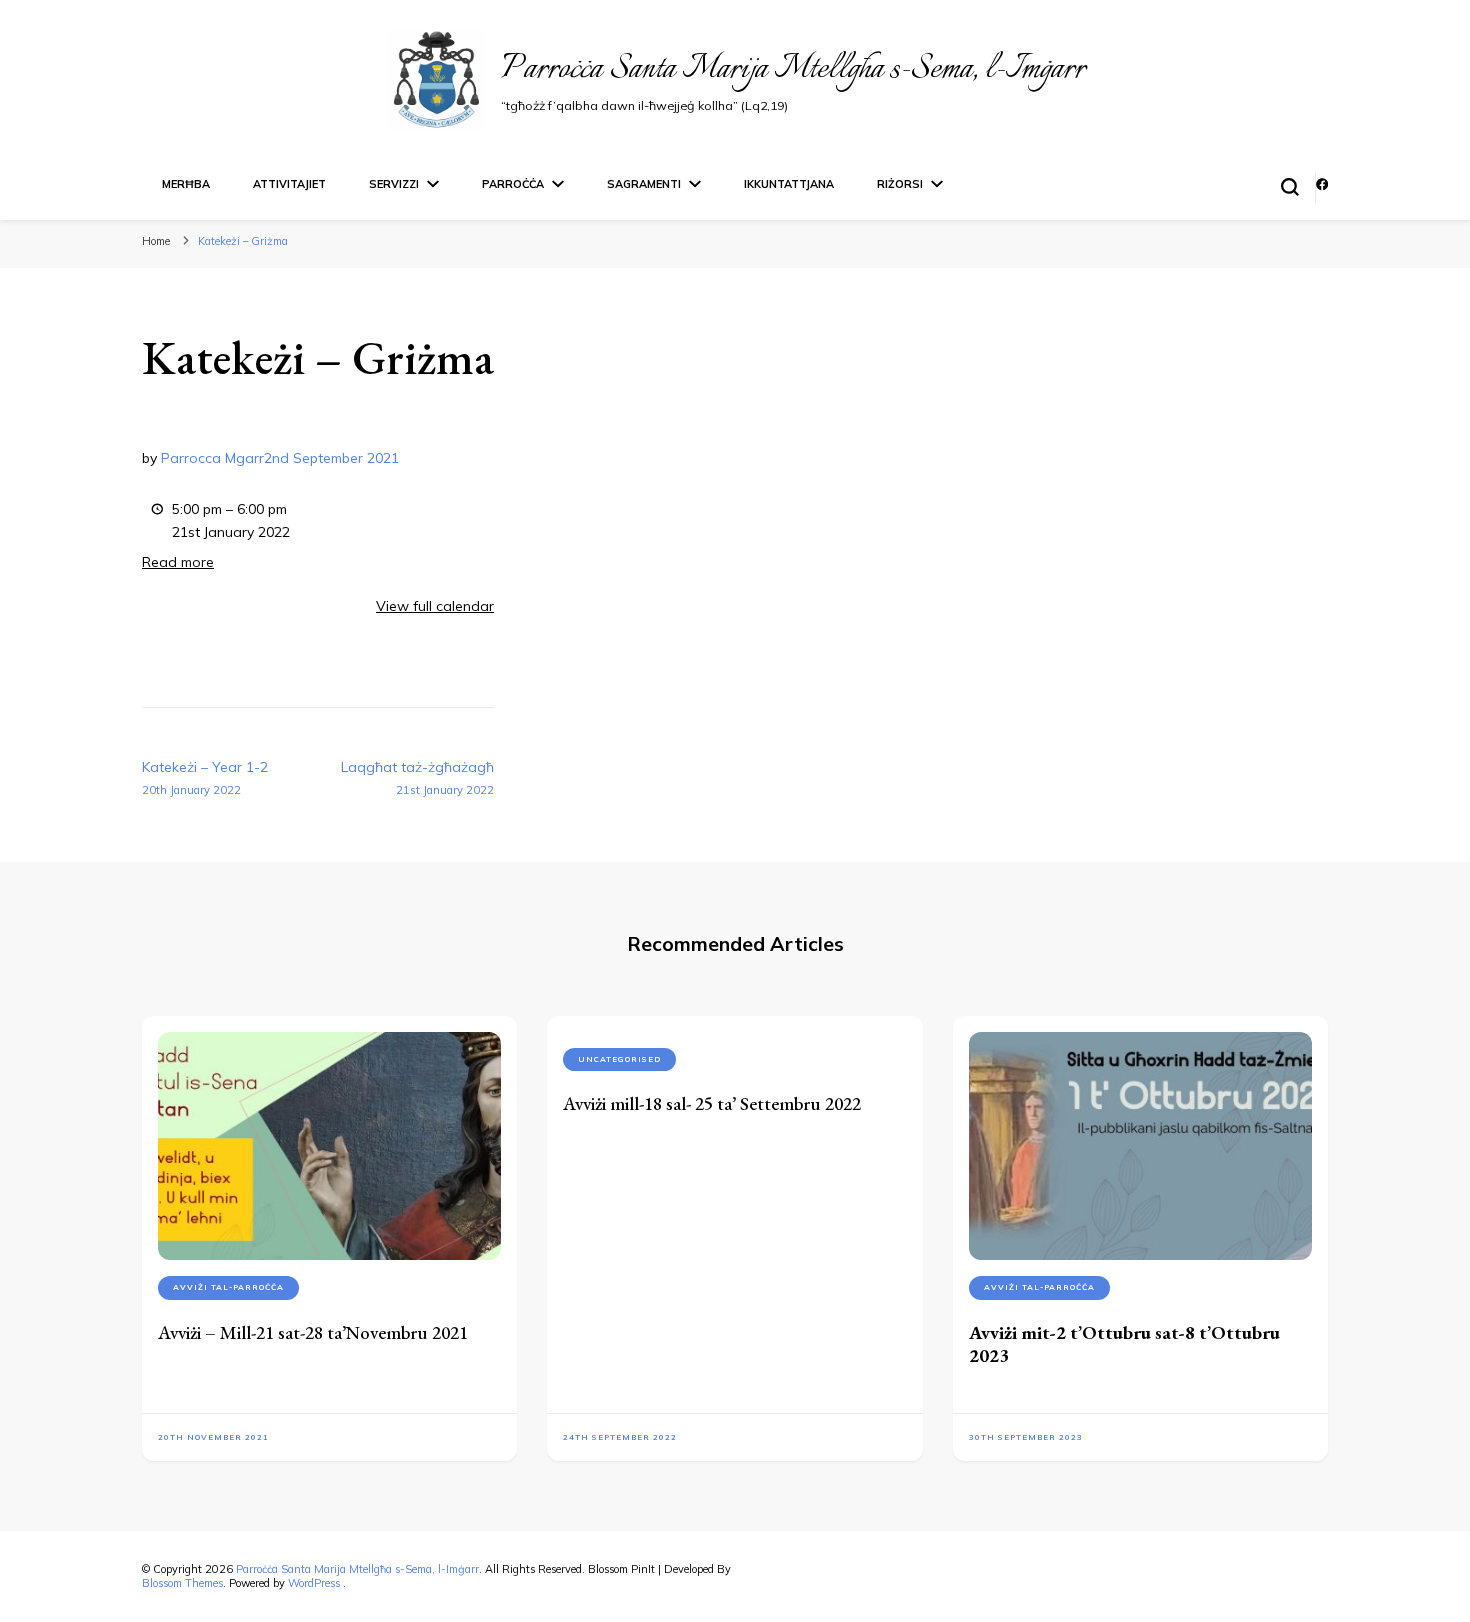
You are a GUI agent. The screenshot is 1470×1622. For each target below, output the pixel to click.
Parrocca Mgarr (212, 458)
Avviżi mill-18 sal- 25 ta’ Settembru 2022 (712, 1103)
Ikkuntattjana (789, 184)
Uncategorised (619, 1059)
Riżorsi (900, 184)
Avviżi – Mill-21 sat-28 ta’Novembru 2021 (313, 1332)
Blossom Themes (182, 1583)
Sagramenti (644, 184)
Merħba (186, 184)
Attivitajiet (289, 184)
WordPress (314, 1583)
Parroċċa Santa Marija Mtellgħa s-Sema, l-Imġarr (793, 69)
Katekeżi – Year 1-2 (205, 777)
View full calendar (435, 606)
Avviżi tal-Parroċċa (228, 1287)
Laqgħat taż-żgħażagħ (417, 777)
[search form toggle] (1290, 187)
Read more (178, 562)
